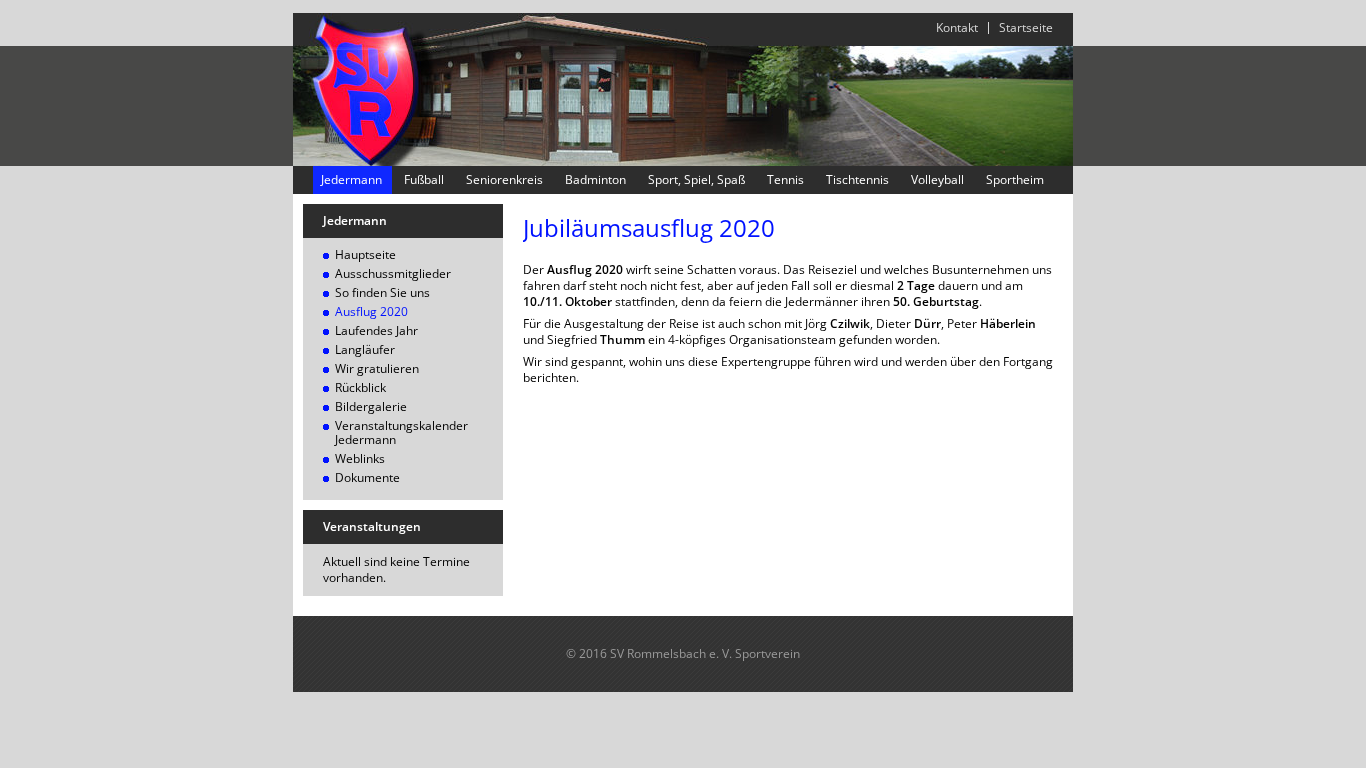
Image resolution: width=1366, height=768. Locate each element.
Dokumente (367, 477)
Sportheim (1015, 180)
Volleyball (937, 180)
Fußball (424, 180)
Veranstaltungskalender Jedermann (401, 432)
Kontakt (957, 27)
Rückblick (360, 387)
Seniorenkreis (504, 180)
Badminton (595, 180)
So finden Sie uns (382, 292)
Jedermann (351, 180)
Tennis (785, 180)
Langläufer (365, 349)
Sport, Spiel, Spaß (696, 180)
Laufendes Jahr (376, 330)
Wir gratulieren (377, 368)
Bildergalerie (371, 406)
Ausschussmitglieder (393, 273)
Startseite (1026, 27)
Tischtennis (857, 180)
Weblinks (360, 458)
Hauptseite (365, 254)
